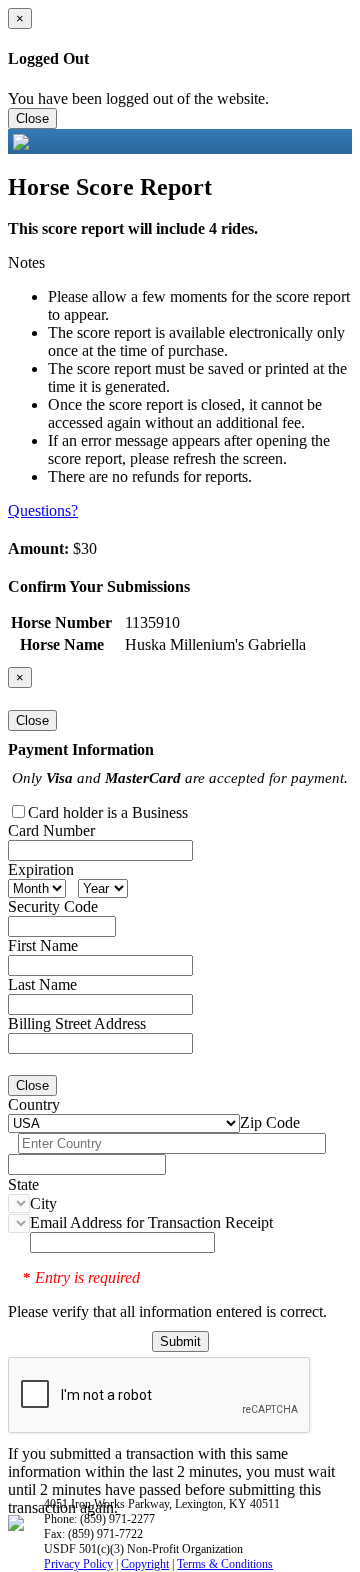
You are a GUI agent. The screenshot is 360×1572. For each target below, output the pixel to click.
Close (32, 118)
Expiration (41, 869)
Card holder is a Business (108, 812)
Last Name (42, 984)
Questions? (43, 510)
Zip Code (270, 1122)
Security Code (53, 906)
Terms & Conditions (225, 1564)
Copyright (145, 1564)
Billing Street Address (77, 1023)
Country (34, 1104)
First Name (43, 945)
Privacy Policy (78, 1564)
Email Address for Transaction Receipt (151, 1222)
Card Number (51, 830)
